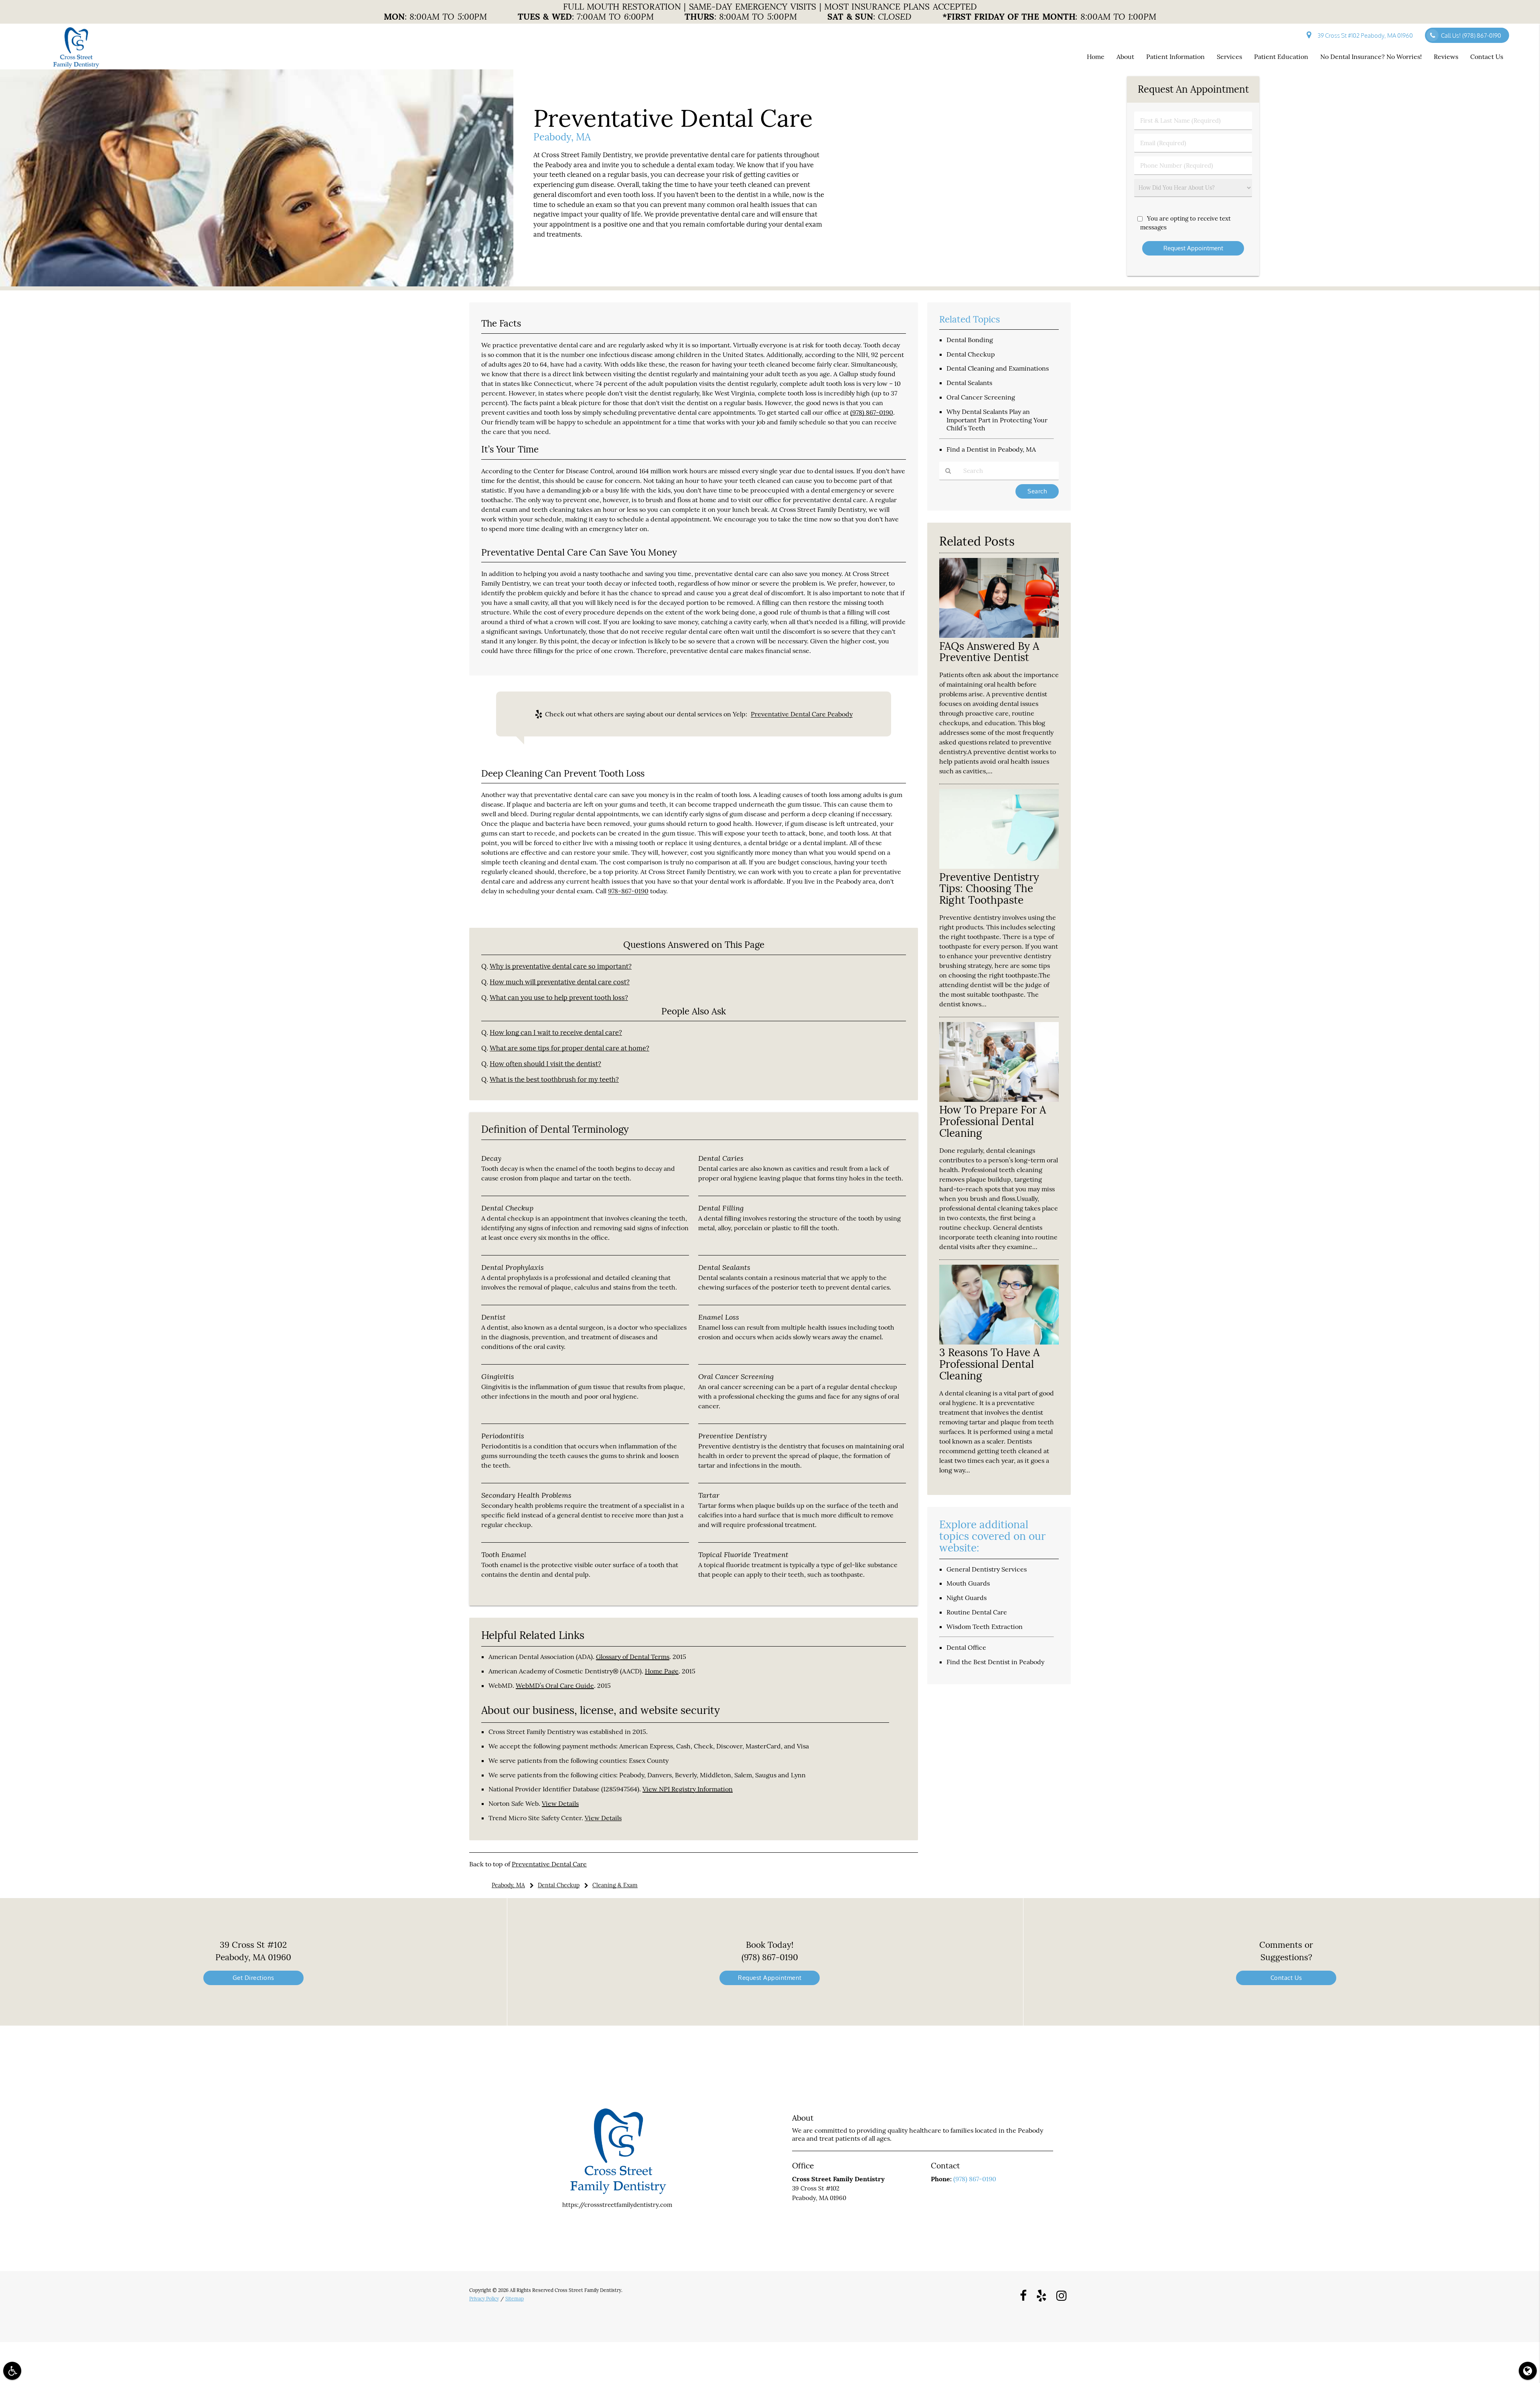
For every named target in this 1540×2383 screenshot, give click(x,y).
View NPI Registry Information (688, 1789)
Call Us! (1471, 35)
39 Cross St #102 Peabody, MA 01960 (1364, 35)
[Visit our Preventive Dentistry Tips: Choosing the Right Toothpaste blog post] (999, 867)
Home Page (662, 1671)
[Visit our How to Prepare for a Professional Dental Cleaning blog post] (999, 1100)
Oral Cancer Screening (981, 397)
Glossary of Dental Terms (633, 1657)
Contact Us (1487, 57)
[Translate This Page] (1528, 2371)
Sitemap (515, 2299)
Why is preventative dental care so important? (561, 966)
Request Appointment (770, 1978)
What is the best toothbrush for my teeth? (554, 1079)
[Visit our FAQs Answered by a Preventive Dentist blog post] (999, 636)
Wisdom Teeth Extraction (985, 1627)
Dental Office (966, 1647)
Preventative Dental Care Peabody (802, 714)
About (1125, 57)
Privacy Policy (484, 2299)
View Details (560, 1803)
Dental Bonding (970, 340)
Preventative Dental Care (549, 1864)
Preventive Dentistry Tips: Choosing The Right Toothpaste (989, 889)
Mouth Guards (968, 1583)
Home (1096, 57)
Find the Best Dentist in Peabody (995, 1662)
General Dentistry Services (987, 1569)
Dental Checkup (971, 354)
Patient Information (1175, 57)
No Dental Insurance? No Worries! (1371, 57)
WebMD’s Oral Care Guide (555, 1685)
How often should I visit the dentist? (545, 1064)
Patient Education (1281, 57)
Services (1229, 57)
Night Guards (967, 1598)
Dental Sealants (969, 383)
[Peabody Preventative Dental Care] (257, 284)
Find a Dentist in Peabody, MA (991, 449)
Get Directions (253, 1978)
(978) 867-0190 (872, 412)
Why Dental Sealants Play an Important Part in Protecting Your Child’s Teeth (997, 420)
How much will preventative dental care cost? (560, 982)
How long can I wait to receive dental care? (556, 1032)
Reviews (1446, 57)
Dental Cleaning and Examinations (998, 368)
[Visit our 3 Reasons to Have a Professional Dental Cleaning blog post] (999, 1342)
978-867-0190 (628, 891)
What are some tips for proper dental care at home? (569, 1048)
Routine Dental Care (977, 1612)
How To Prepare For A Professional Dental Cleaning (993, 1121)
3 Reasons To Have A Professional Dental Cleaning (989, 1364)
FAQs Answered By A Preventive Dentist (989, 652)
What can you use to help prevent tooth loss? (559, 998)
